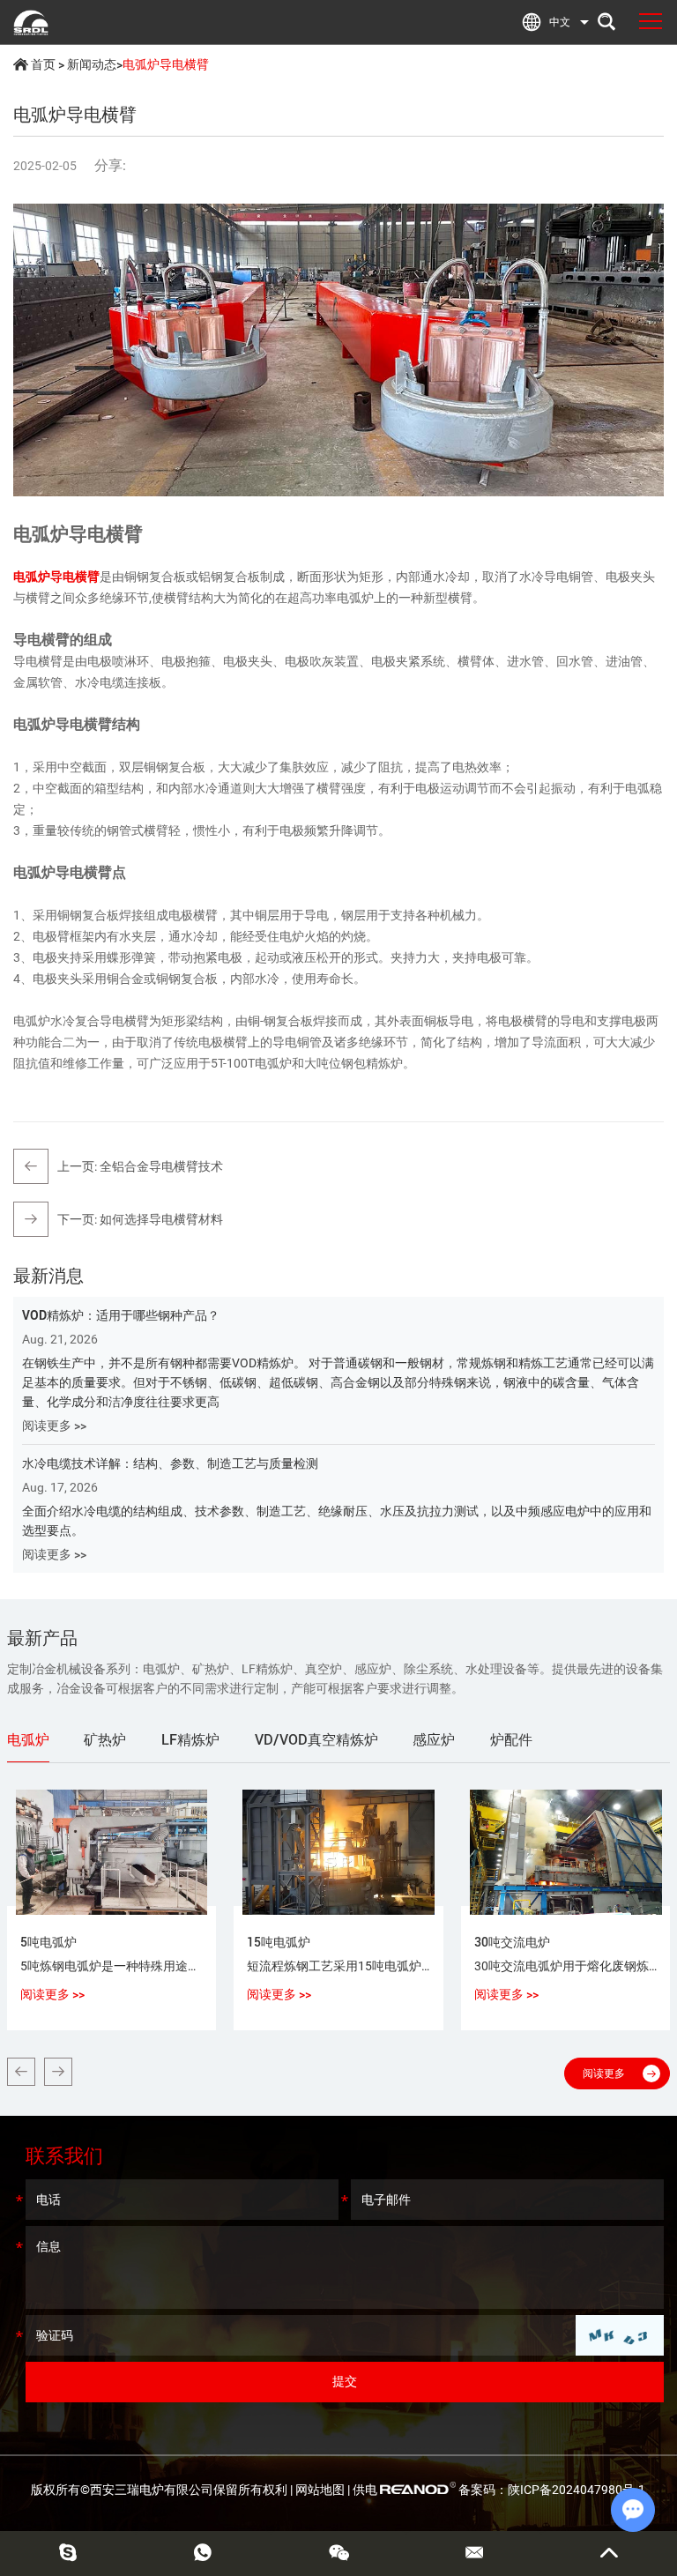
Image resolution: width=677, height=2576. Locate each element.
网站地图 (320, 2490)
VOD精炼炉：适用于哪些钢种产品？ (121, 1315)
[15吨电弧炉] (338, 1852)
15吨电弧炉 (279, 1942)
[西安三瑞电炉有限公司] (31, 22)
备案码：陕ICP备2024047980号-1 (552, 2490)
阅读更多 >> (54, 1426)
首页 (43, 64)
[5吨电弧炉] (112, 1852)
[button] (21, 2072)
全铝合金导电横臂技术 (161, 1166)
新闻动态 (92, 64)
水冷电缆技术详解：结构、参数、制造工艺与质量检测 (170, 1463)
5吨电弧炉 (48, 1942)
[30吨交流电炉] (566, 1852)
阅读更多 (604, 2073)
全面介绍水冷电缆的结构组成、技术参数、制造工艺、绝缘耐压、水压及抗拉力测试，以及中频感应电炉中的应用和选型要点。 (337, 1521)
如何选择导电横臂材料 (161, 1219)
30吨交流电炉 (512, 1942)
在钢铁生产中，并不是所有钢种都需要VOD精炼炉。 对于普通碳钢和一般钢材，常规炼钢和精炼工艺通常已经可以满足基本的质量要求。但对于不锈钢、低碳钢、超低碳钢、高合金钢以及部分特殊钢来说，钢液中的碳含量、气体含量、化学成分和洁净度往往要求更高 (338, 1382)
